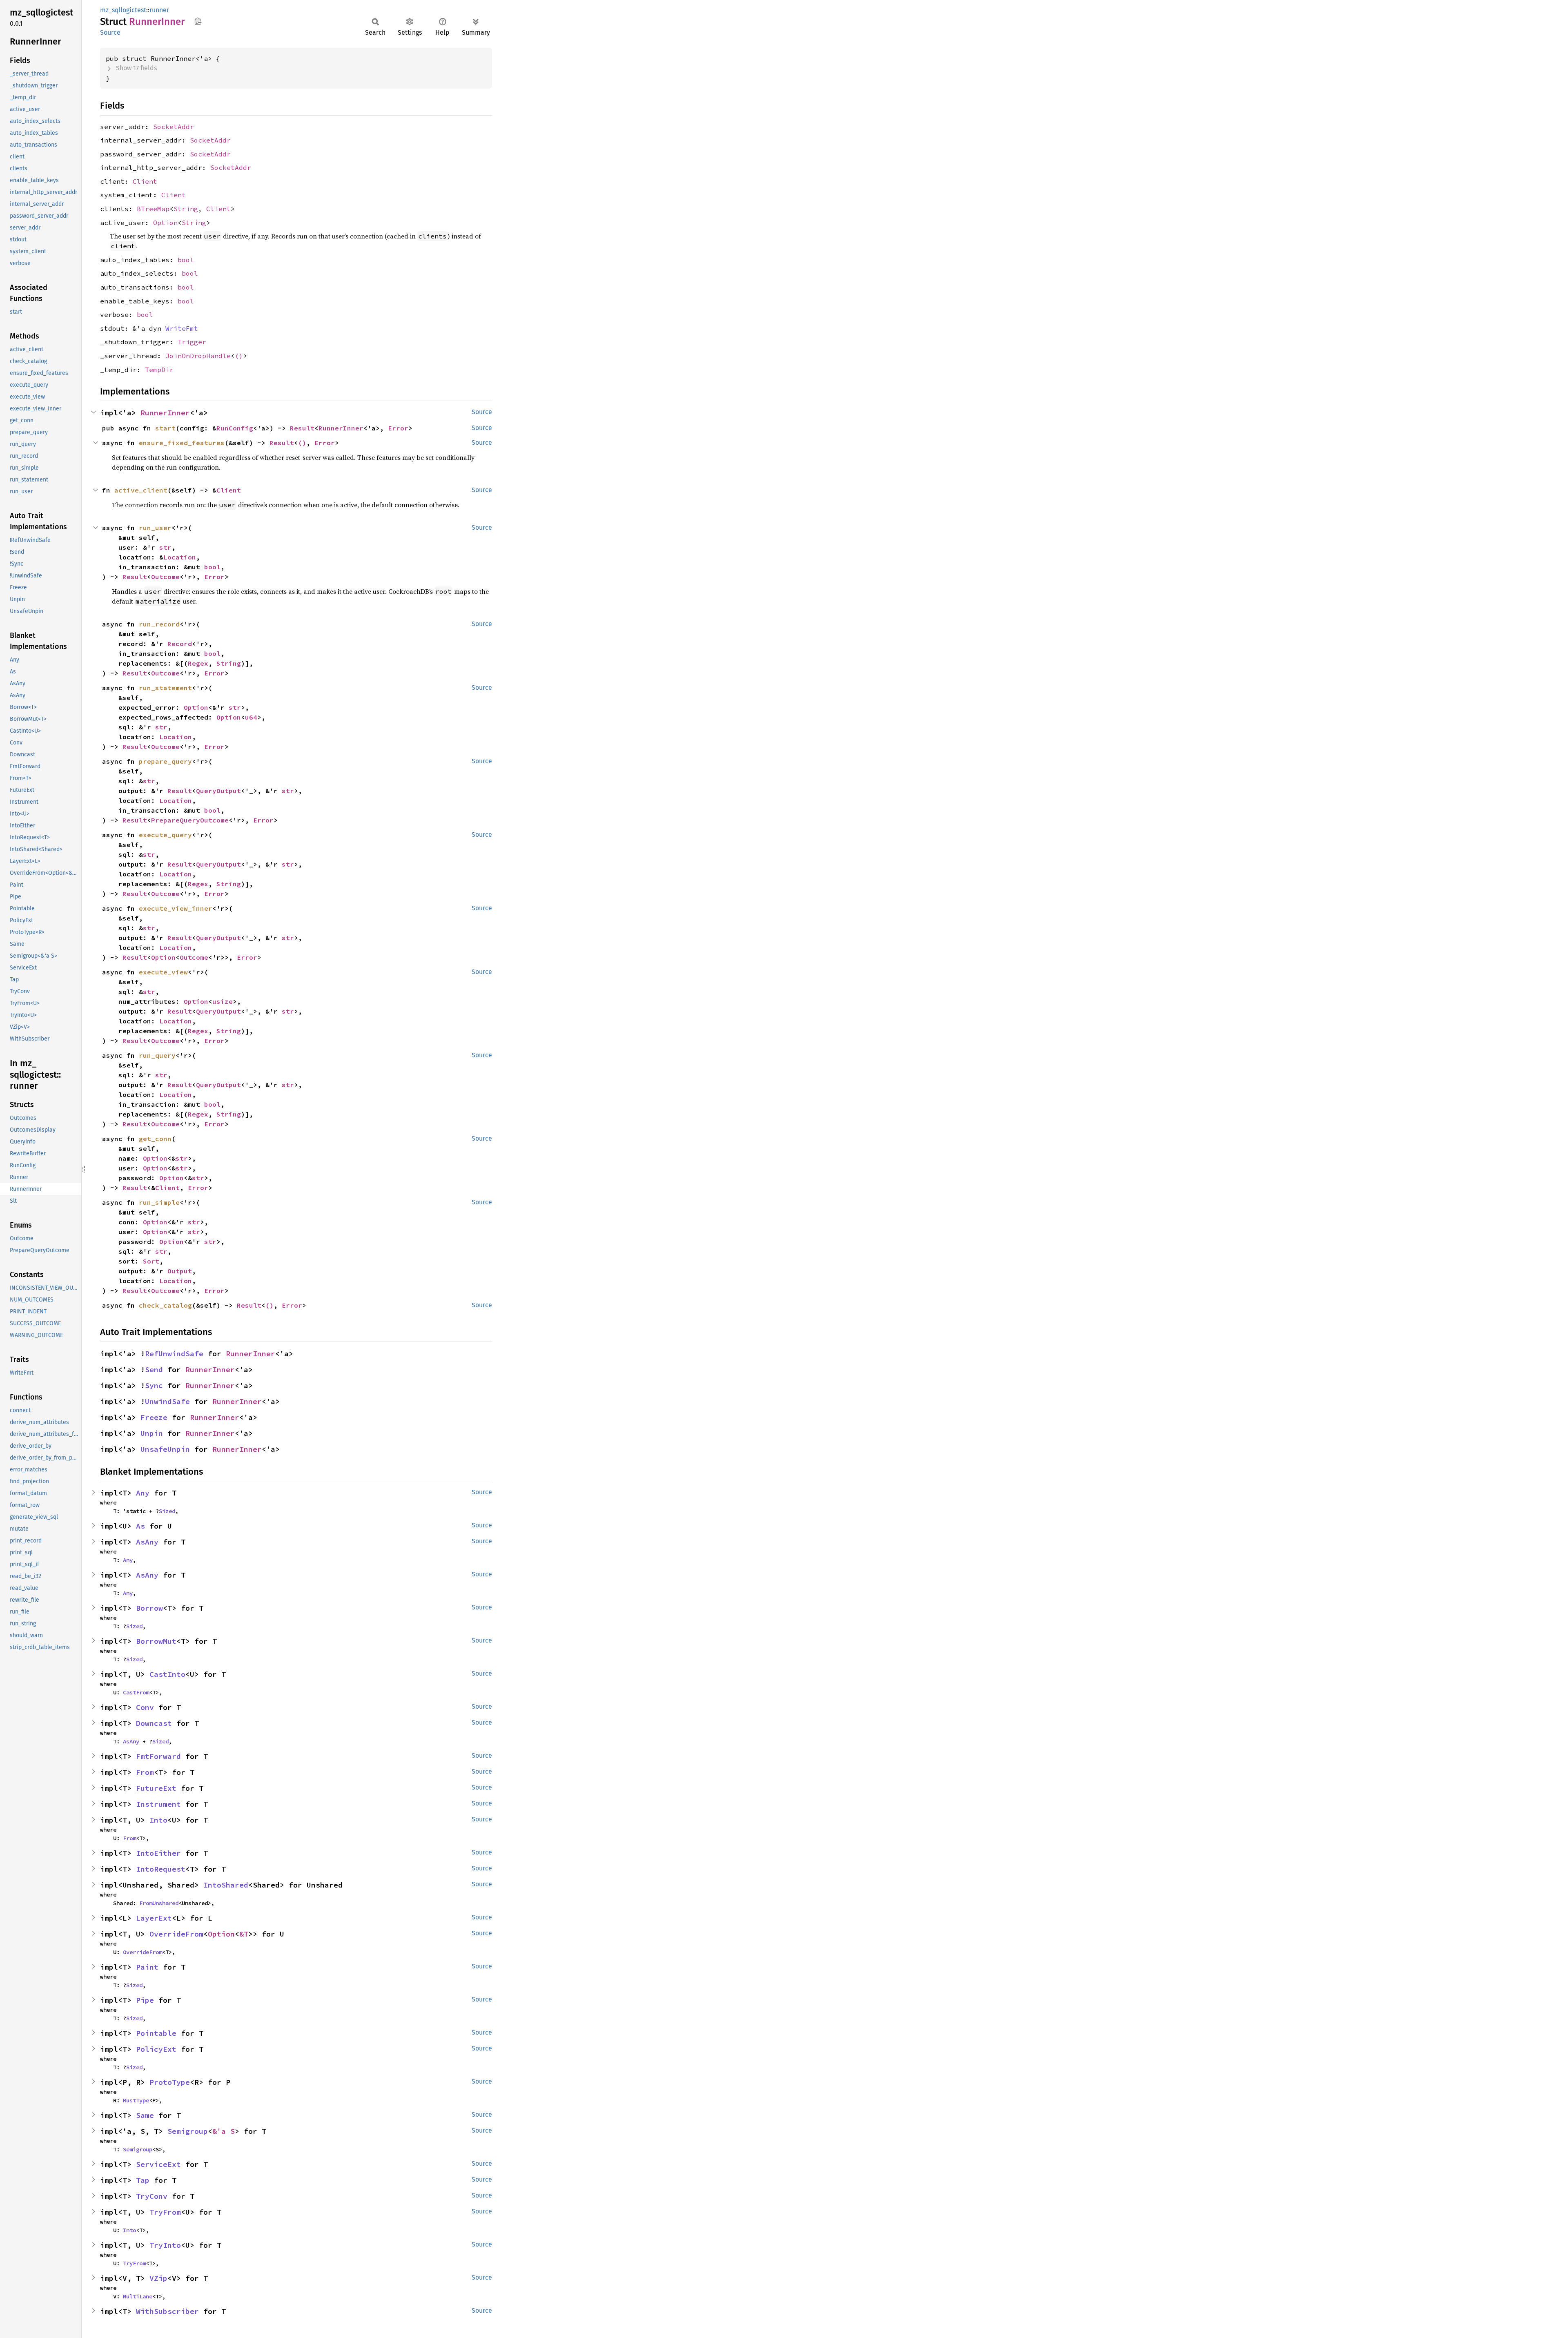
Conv (145, 1707)
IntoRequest (161, 1869)
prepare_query (165, 761)
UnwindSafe (167, 1401)
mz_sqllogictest (123, 10)
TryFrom (165, 2212)
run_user (155, 528)
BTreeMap (153, 209)
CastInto (167, 1674)
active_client (141, 490)
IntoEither (158, 1853)
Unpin (152, 1433)
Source (110, 32)
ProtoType (170, 2082)
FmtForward (158, 1756)
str (165, 547)
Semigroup (188, 2131)
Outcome (165, 577)
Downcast (154, 1723)
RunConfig (235, 428)
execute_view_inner (176, 908)
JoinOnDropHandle (198, 356)
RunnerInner (165, 413)
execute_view (163, 972)
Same (145, 2115)
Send (154, 1370)
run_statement (165, 688)
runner (159, 10)
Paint (147, 1967)
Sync (154, 1385)
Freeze (154, 1417)
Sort (151, 1261)
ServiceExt (158, 2164)
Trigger (192, 342)
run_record (159, 624)
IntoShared (226, 1885)
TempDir (159, 370)
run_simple (159, 1202)
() (239, 356)
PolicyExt (156, 2049)
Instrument (158, 1804)
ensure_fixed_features (182, 443)
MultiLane (138, 2296)
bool (186, 260)
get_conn (155, 1139)
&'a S (224, 2131)
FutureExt (156, 1788)
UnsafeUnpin (165, 1449)
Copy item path (198, 21)
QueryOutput (218, 791)
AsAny (147, 1542)
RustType (136, 2100)
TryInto (165, 2245)
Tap (143, 2180)
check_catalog (165, 1305)
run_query (157, 1055)
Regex (198, 663)
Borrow (149, 1608)
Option (165, 223)
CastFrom (136, 1692)
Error (398, 428)
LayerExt (154, 1918)
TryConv (152, 2196)
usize (223, 1001)
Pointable (156, 2033)
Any (143, 1493)
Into (158, 1820)
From (145, 1772)
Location (180, 557)
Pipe (145, 2000)
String (186, 209)
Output (180, 1271)
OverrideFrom (176, 1934)
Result (302, 428)
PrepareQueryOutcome (190, 820)
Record (180, 644)
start (165, 428)
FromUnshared (159, 1903)
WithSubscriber (167, 2311)
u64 (251, 717)
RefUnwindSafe (174, 1354)
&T (244, 1934)
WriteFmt (182, 328)
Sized (167, 1511)
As (140, 1526)
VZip (158, 2278)
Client (145, 181)
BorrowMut (156, 1641)
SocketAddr (174, 127)
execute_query (165, 835)
